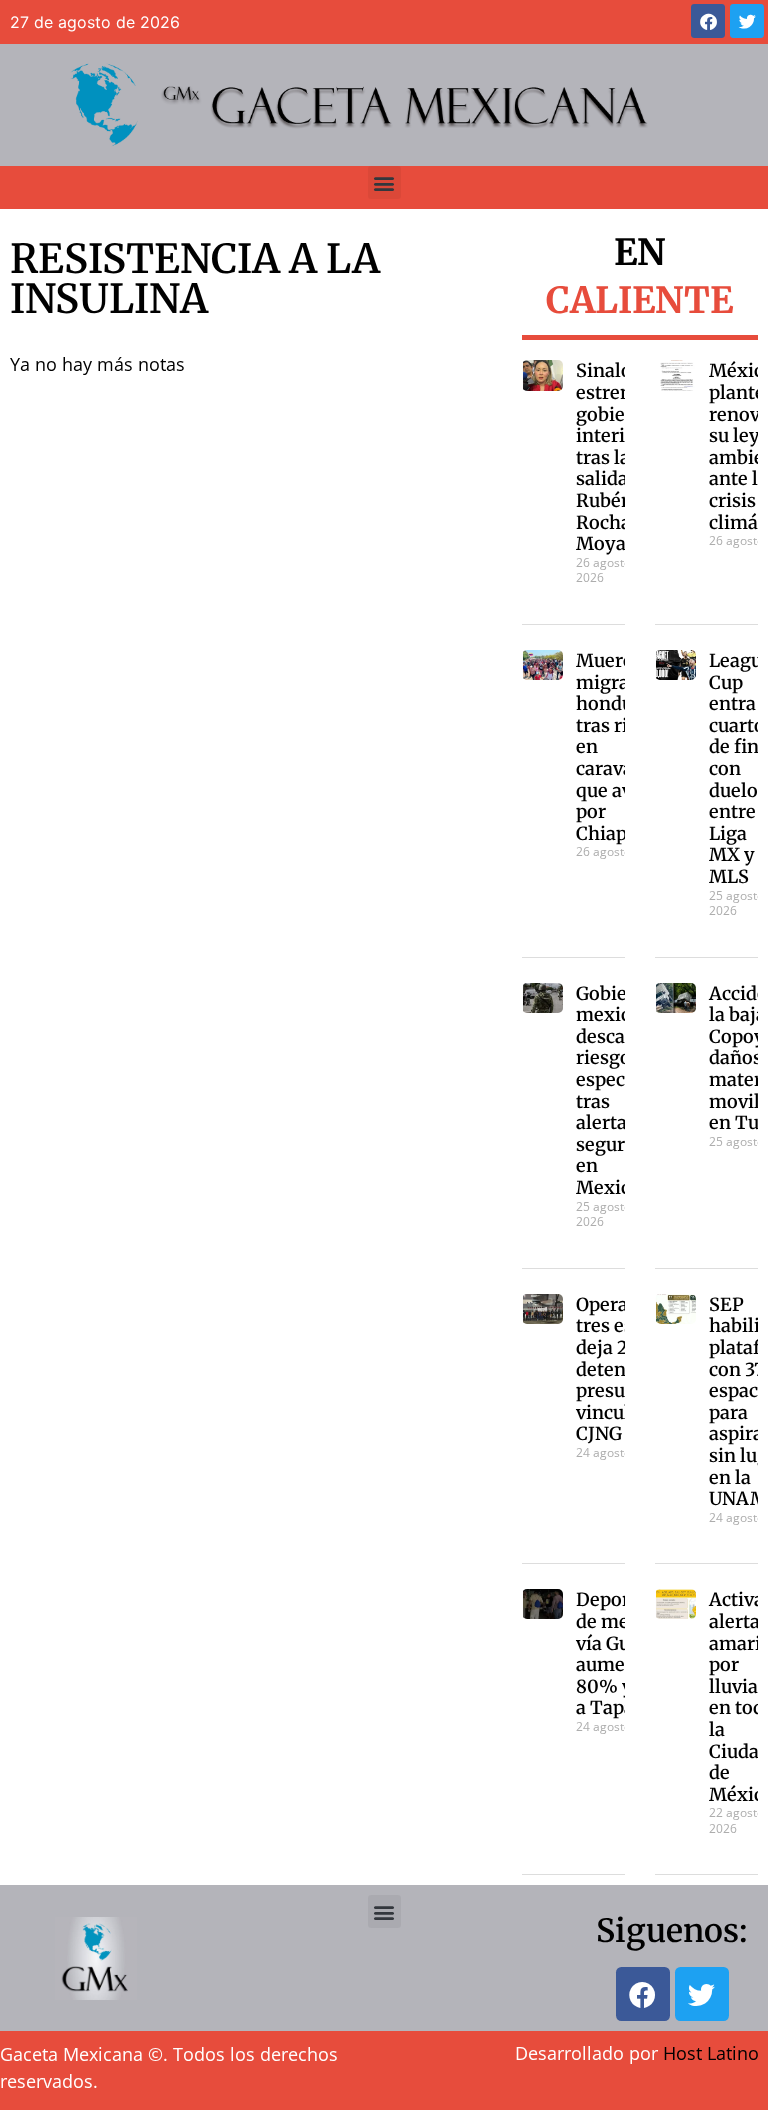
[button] (384, 182)
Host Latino (711, 2053)
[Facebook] (708, 21)
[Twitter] (747, 21)
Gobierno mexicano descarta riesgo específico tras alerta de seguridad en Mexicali (620, 1090)
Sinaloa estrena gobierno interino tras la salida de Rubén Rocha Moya (616, 457)
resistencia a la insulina (195, 279)
